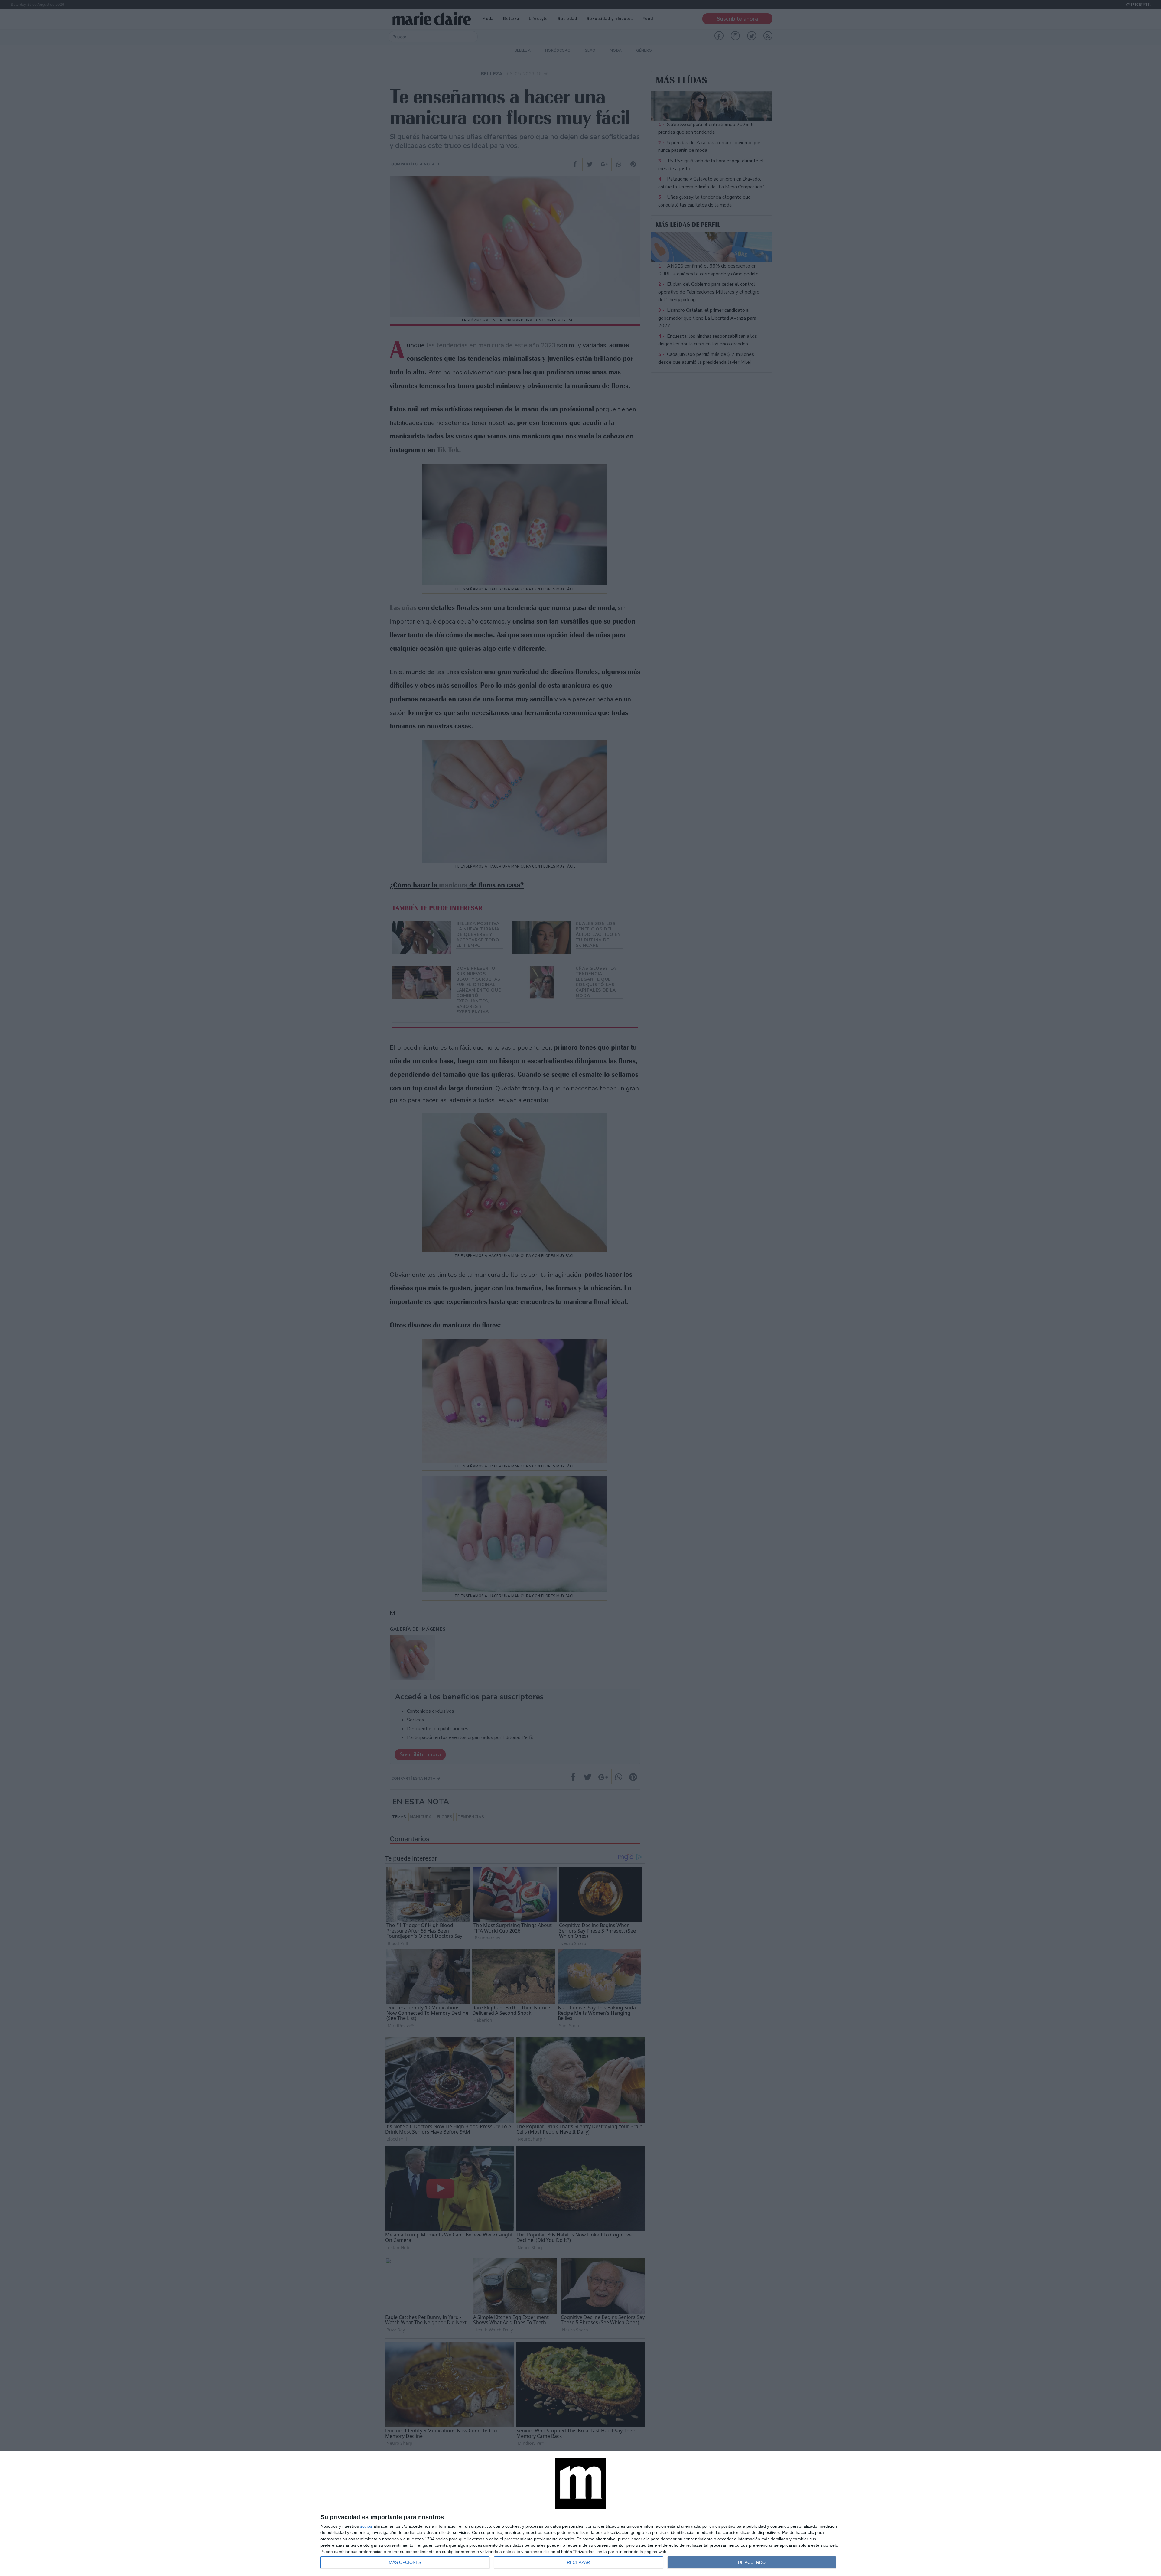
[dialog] (580, 2514)
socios (366, 2526)
